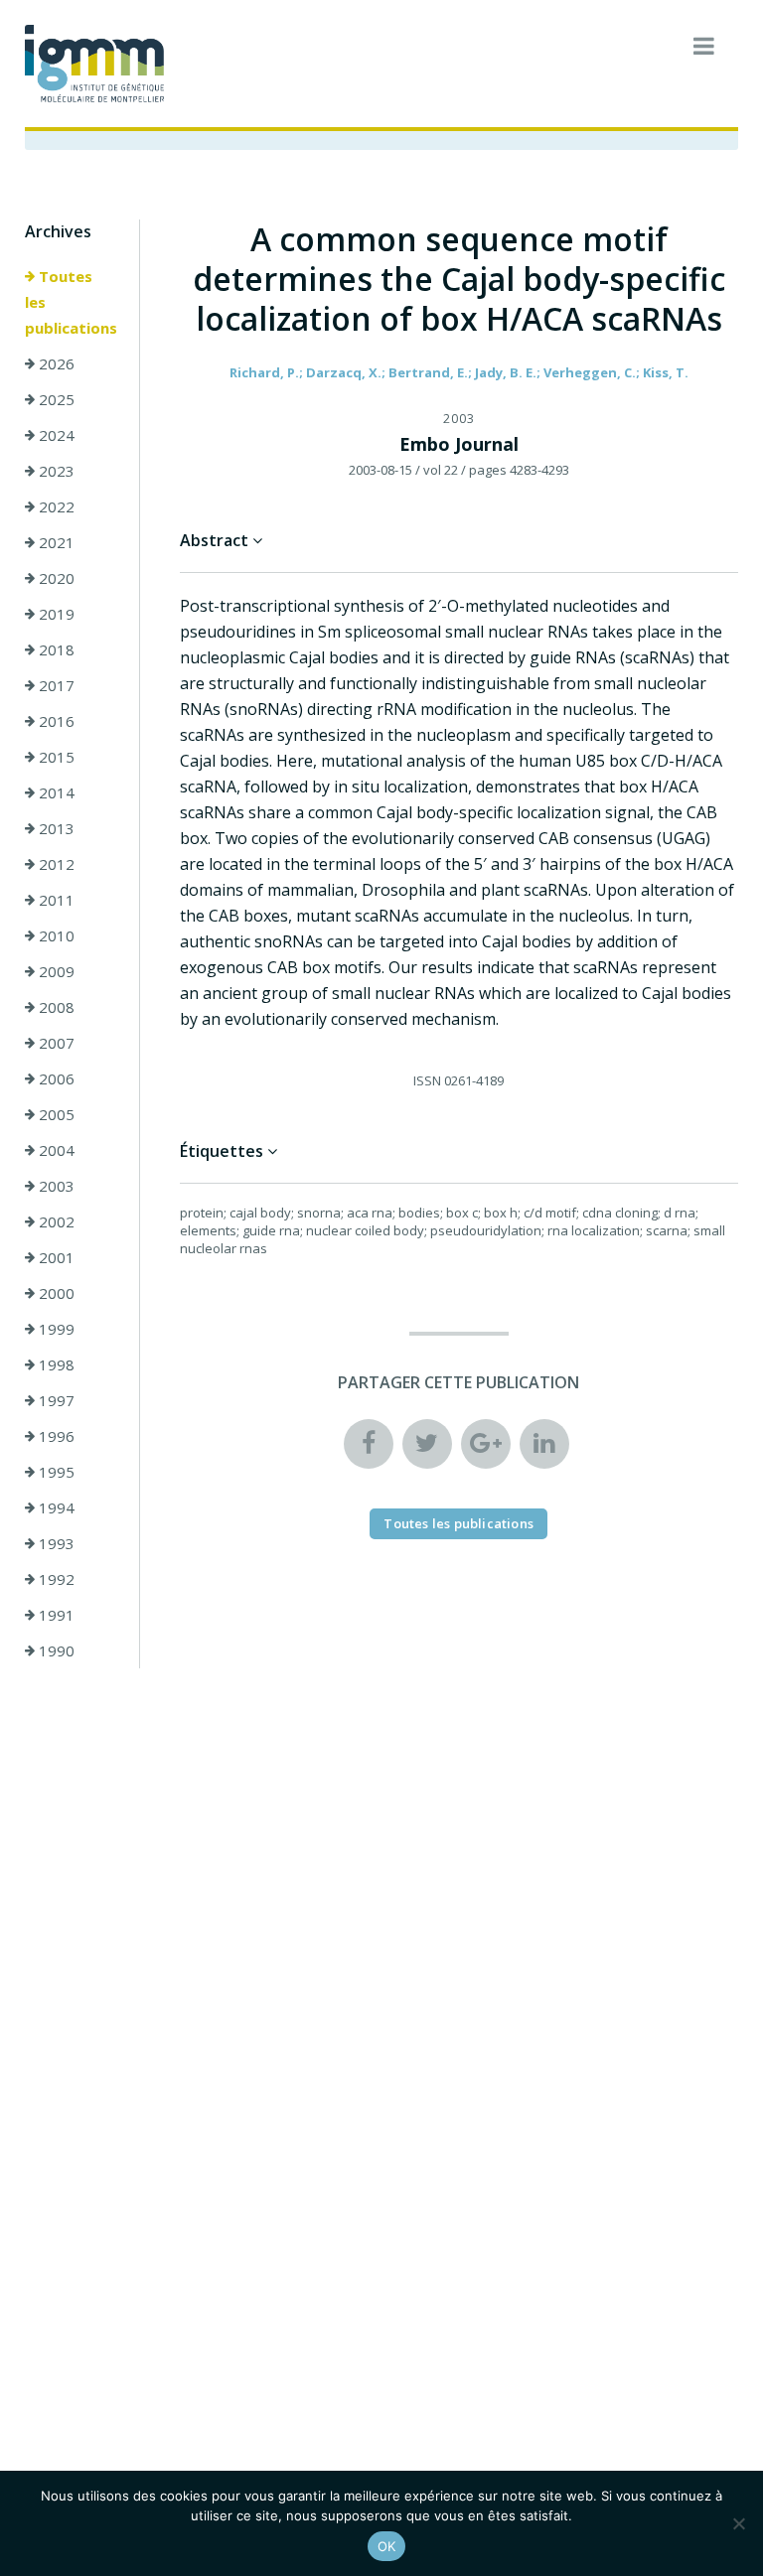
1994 (55, 1507)
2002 (55, 1221)
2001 (55, 1257)
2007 (55, 1043)
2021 (55, 542)
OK (387, 2546)
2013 (55, 828)
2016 (55, 721)
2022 (55, 506)
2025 (55, 399)
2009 (55, 971)
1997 (55, 1400)
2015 (55, 757)
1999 (55, 1329)
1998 (55, 1364)
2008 (55, 1007)
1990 (55, 1650)
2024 (55, 435)
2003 (55, 1186)
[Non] (738, 2523)
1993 (55, 1543)
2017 (55, 685)
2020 (55, 578)
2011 (55, 900)
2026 (55, 363)
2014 (55, 792)
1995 (55, 1472)
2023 (55, 471)
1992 (55, 1579)
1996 (55, 1436)
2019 (55, 614)
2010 (55, 935)
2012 (55, 864)
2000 (55, 1293)
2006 (55, 1078)
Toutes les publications (71, 302)
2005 (55, 1114)
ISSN (427, 1080)
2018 (55, 649)
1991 (55, 1615)
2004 (55, 1150)
